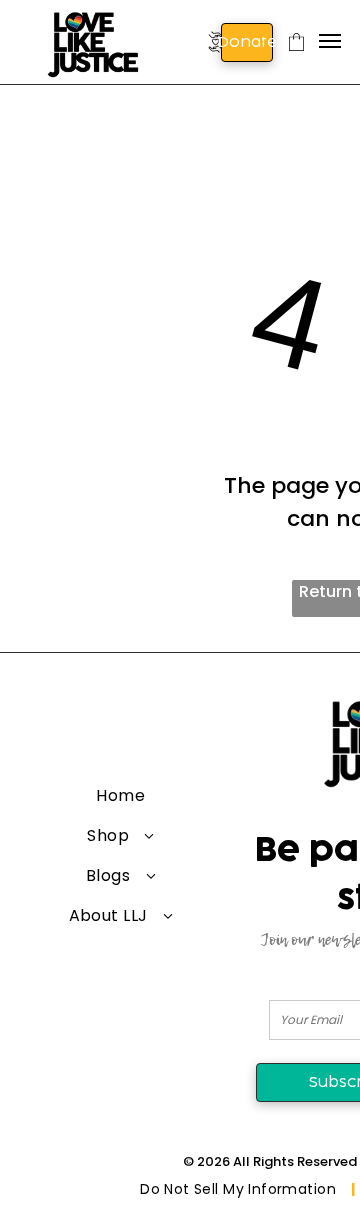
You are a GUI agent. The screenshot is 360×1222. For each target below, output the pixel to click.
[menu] (330, 41)
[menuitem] (121, 796)
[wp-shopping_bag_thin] (296, 59)
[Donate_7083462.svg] (215, 57)
